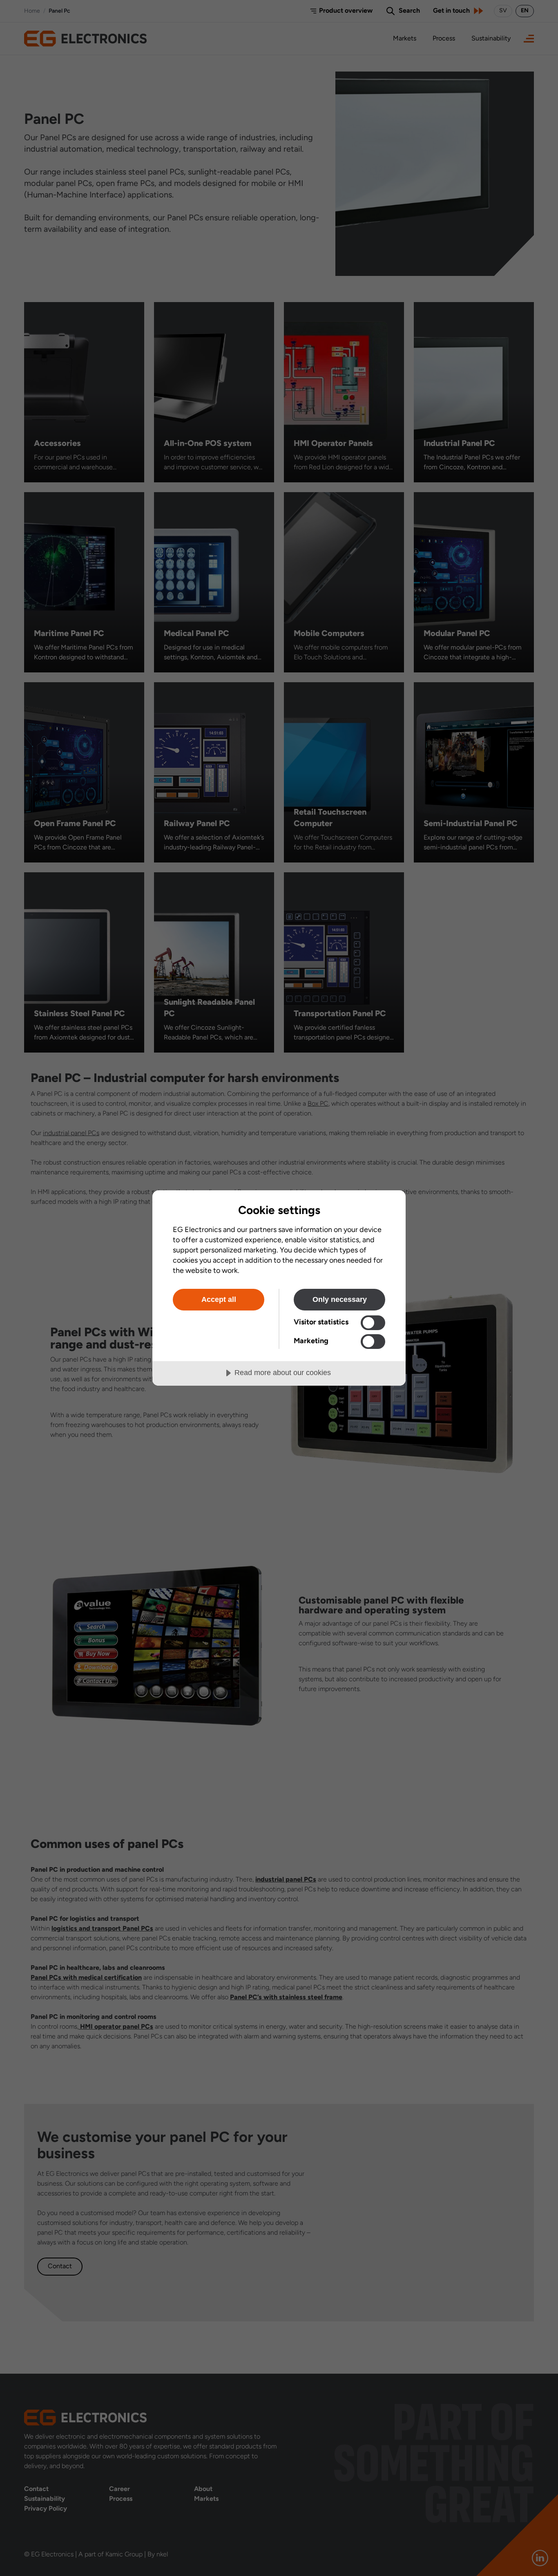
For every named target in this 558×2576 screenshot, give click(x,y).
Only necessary (340, 1299)
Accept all (219, 1299)
